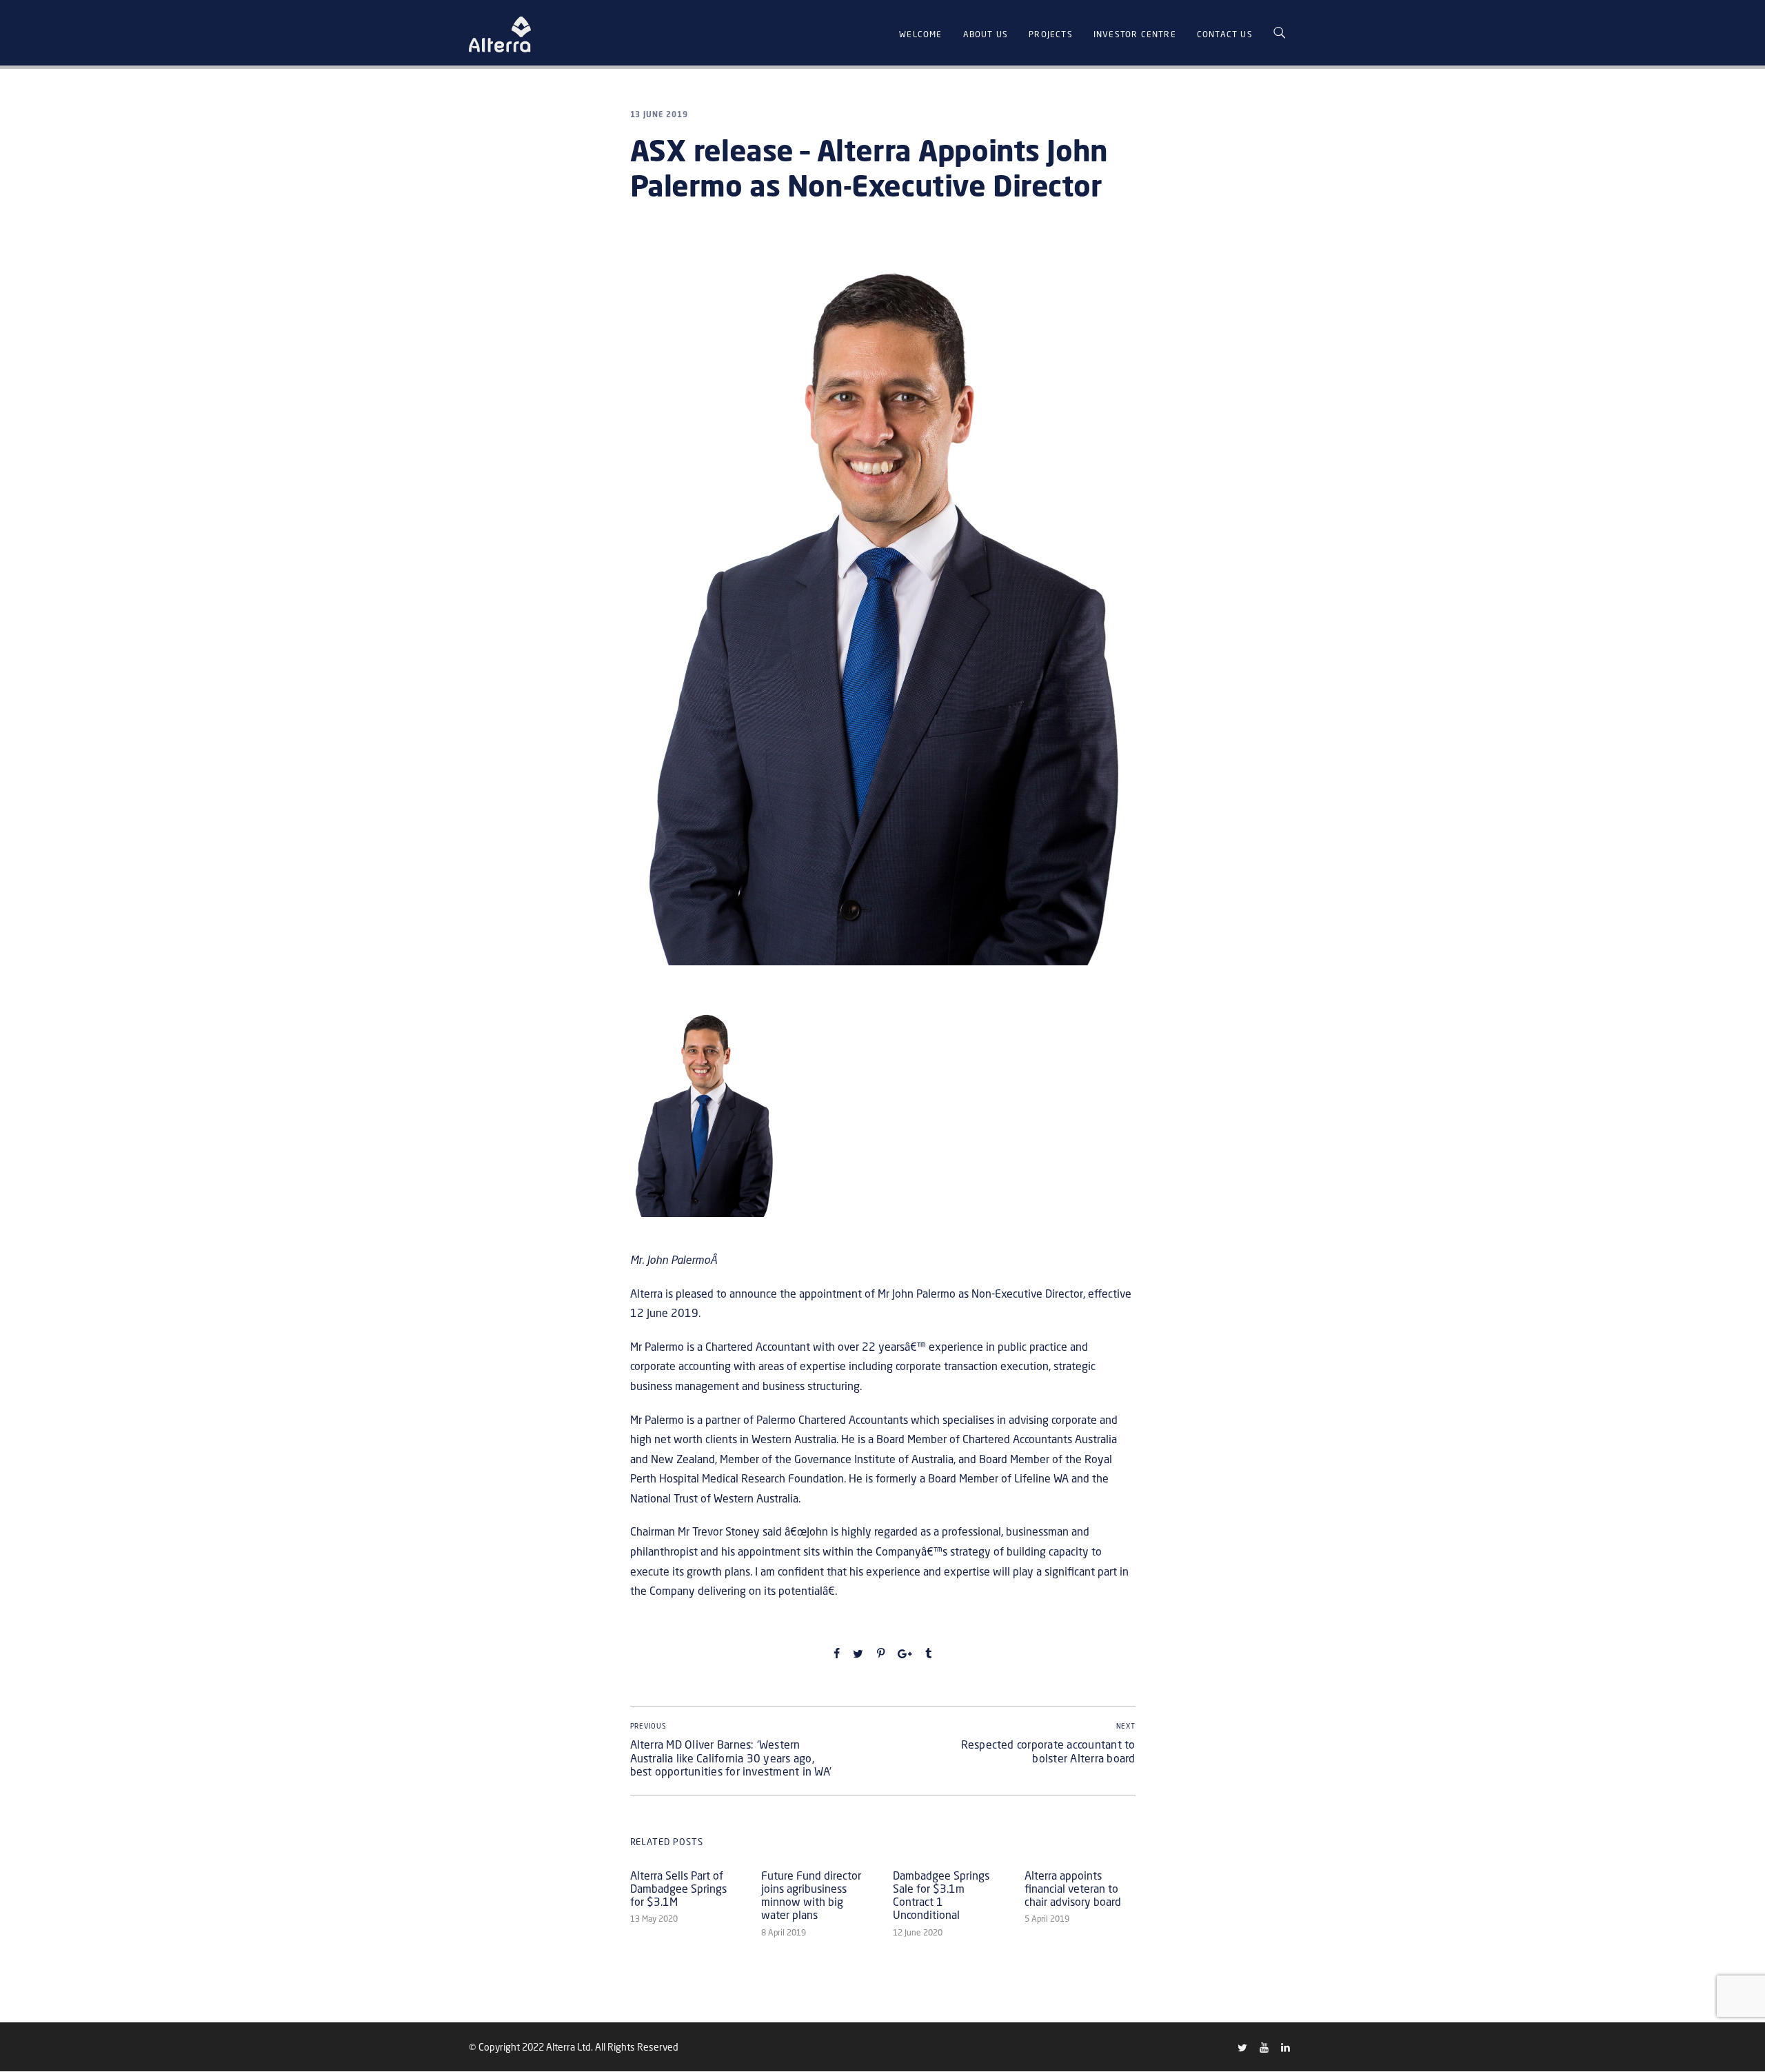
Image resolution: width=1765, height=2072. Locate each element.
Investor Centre (1135, 34)
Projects (1051, 34)
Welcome (920, 34)
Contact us (1225, 34)
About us (986, 34)
